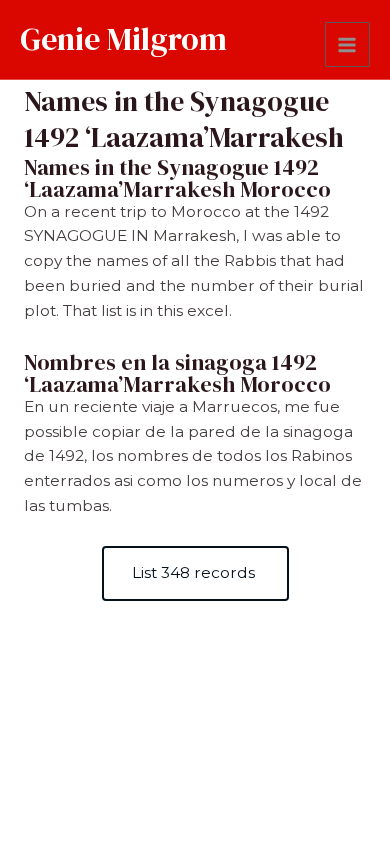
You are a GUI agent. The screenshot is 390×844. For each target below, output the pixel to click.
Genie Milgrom (123, 39)
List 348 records (195, 572)
